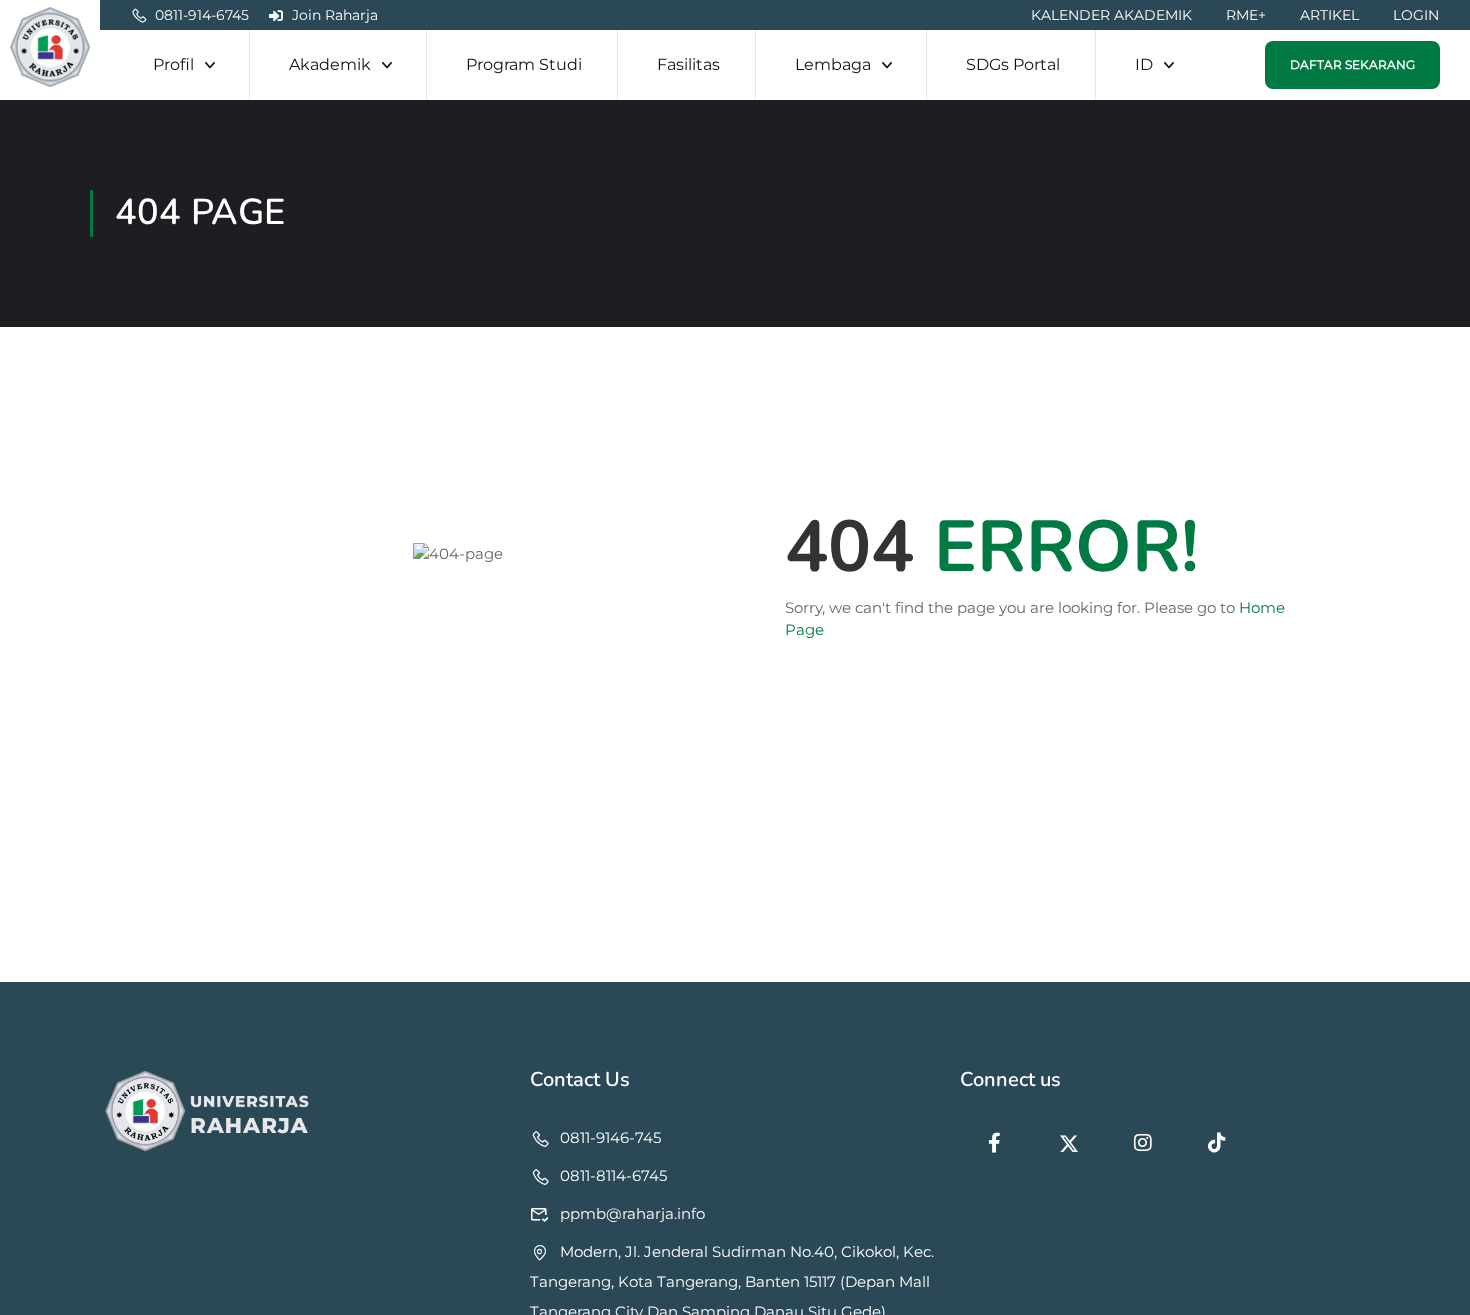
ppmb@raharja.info (632, 1213)
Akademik (330, 64)
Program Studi (524, 64)
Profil (173, 64)
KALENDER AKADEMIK (1111, 15)
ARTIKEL (1329, 15)
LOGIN (1416, 15)
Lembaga (833, 64)
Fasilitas (688, 64)
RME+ (1246, 15)
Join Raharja (335, 15)
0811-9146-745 (610, 1137)
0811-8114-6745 (613, 1175)
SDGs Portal (1013, 64)
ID (1144, 64)
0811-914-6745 (202, 15)
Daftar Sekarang (1352, 64)
